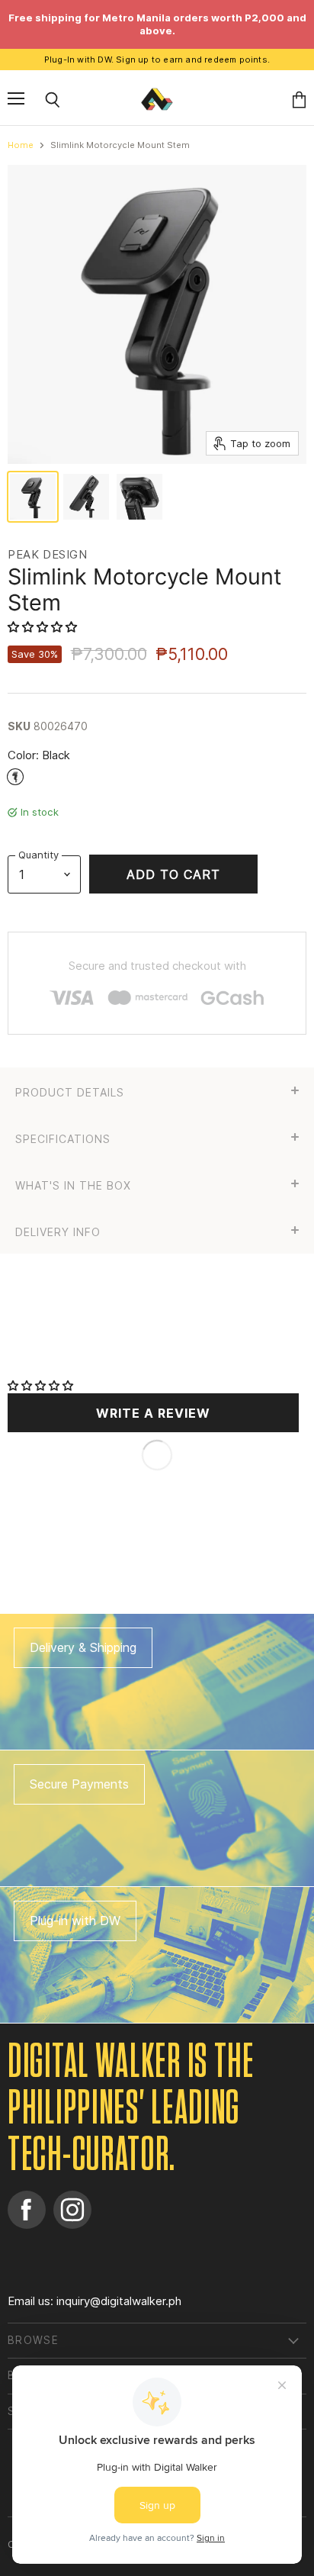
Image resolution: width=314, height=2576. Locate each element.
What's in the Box (73, 1186)
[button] (44, 627)
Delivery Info (58, 1232)
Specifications (63, 1139)
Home (21, 145)
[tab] (157, 1091)
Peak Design (48, 554)
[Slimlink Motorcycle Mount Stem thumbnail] (33, 497)
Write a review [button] (153, 1413)
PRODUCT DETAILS (70, 1093)
